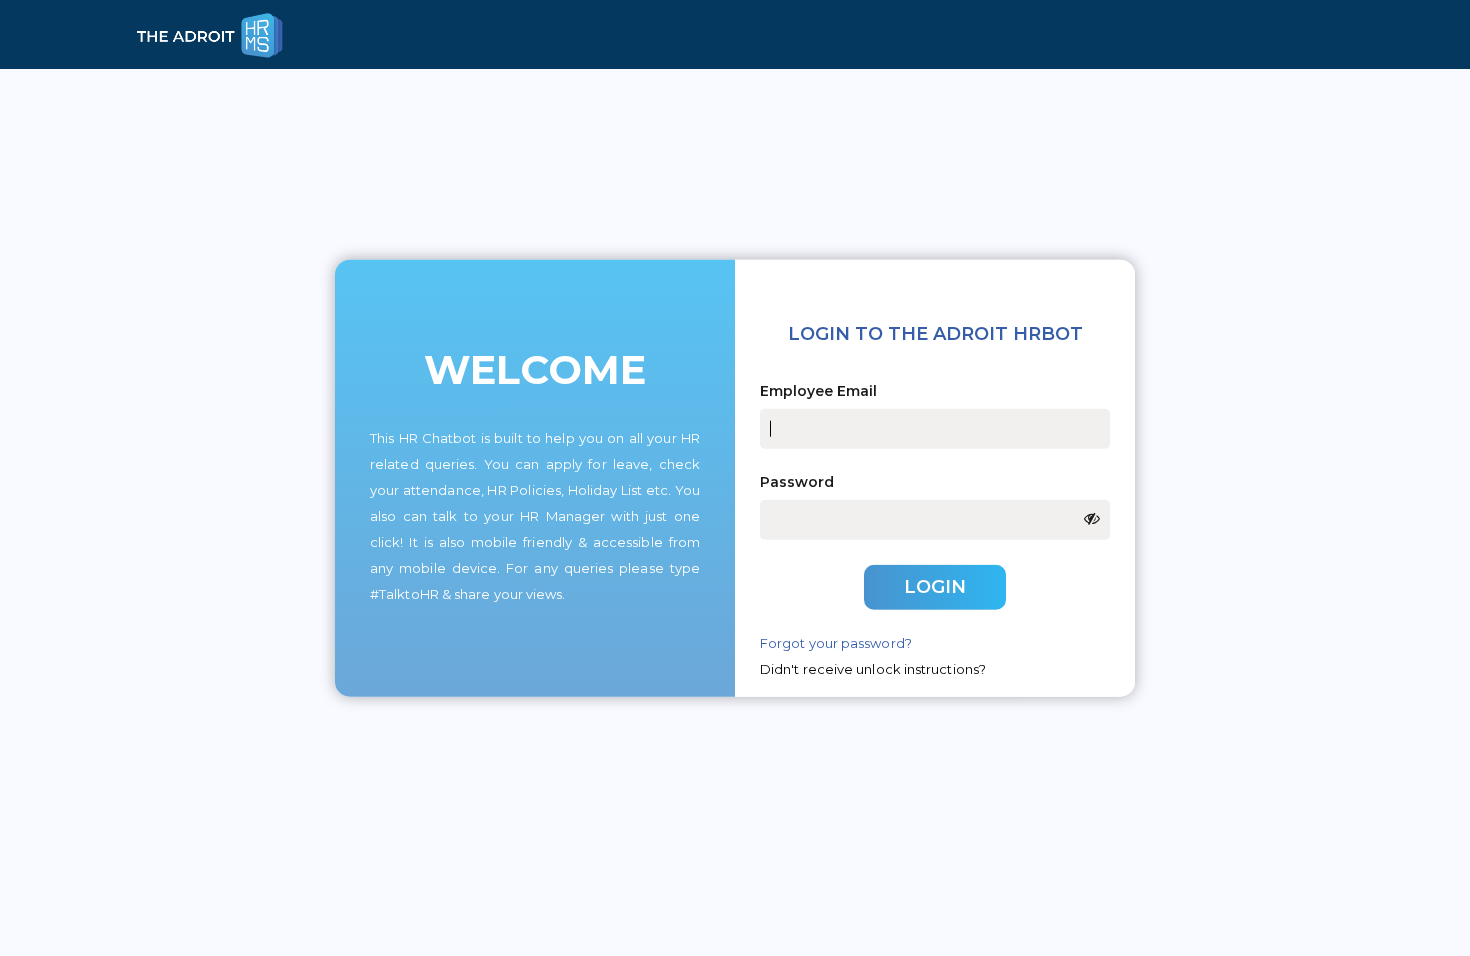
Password (797, 482)
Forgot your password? (836, 642)
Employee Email (818, 391)
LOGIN (935, 587)
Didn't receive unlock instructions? (873, 668)
